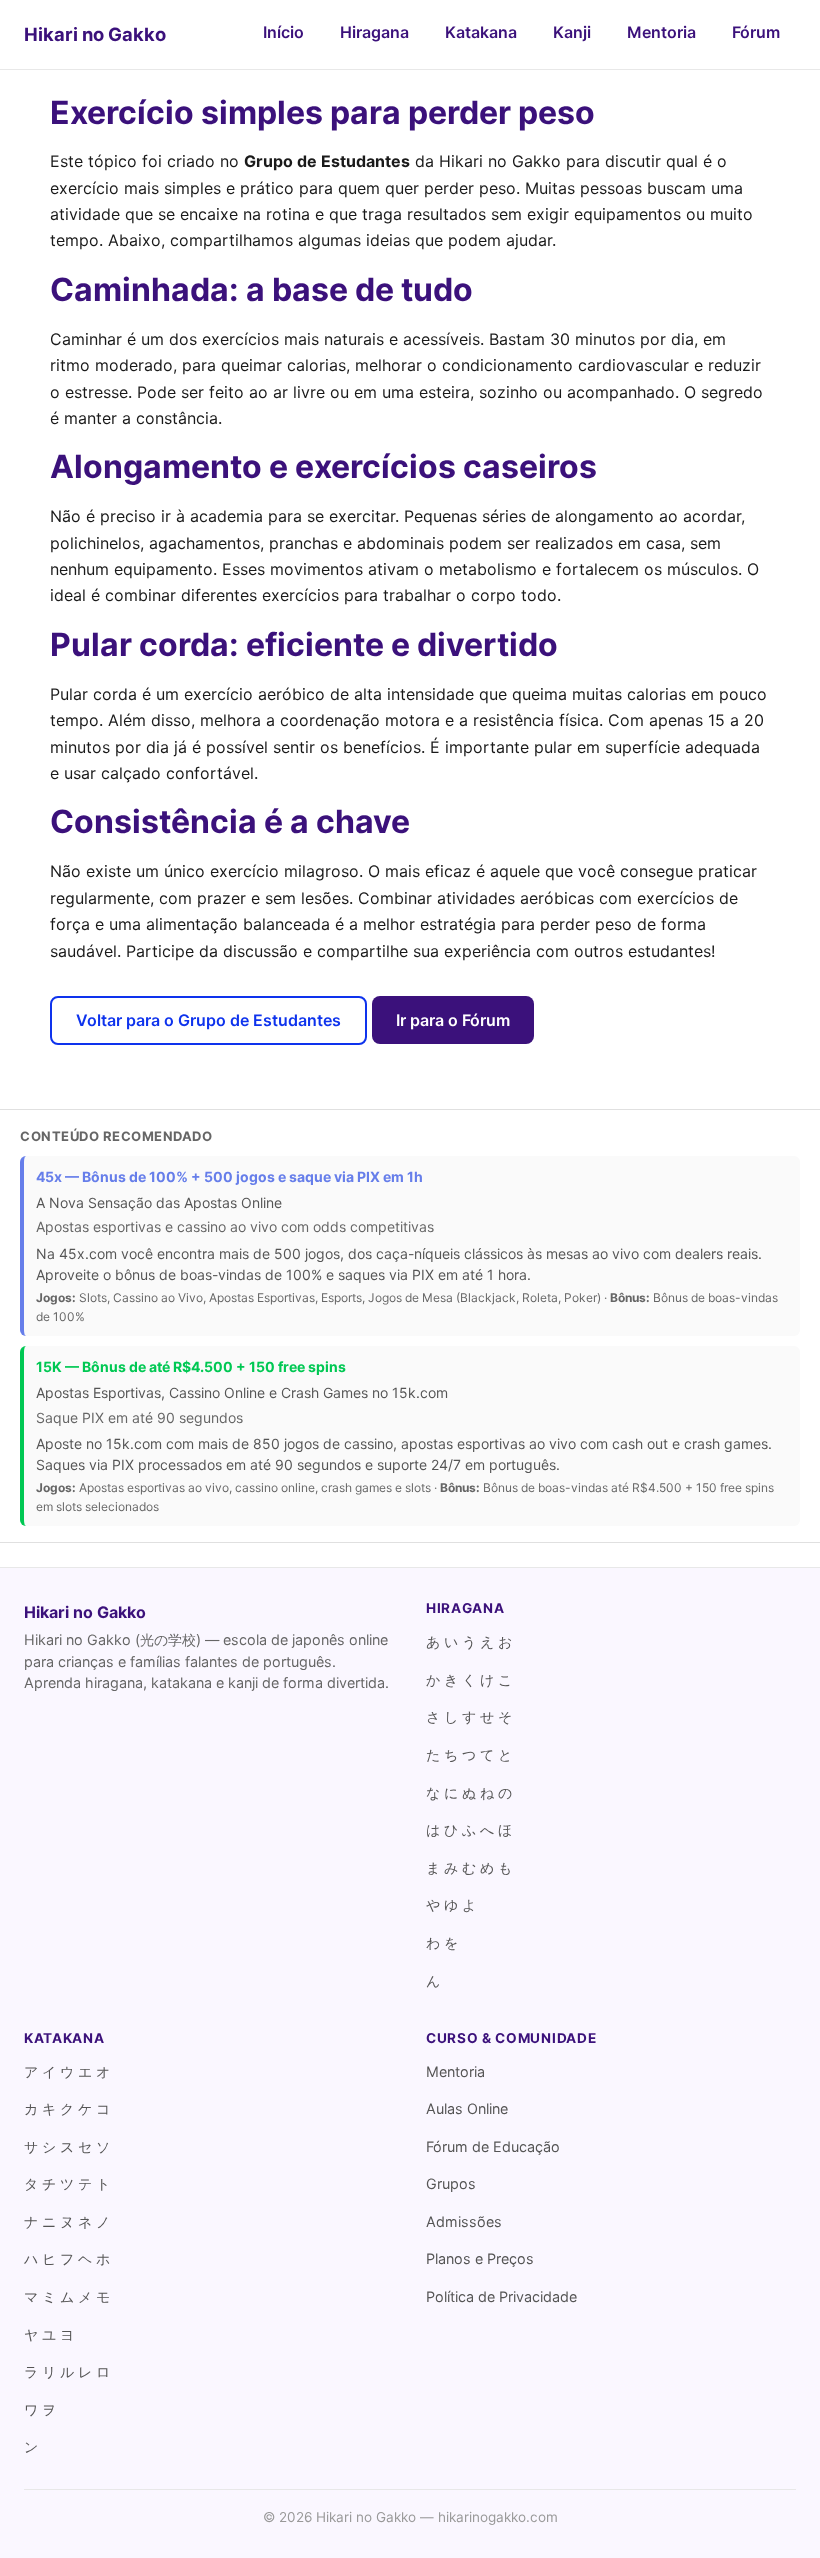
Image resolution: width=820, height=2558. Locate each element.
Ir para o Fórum (453, 1020)
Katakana (481, 32)
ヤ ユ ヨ (49, 2334)
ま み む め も (469, 1867)
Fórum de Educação (493, 2146)
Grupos (451, 2183)
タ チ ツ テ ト (67, 2183)
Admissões (464, 2221)
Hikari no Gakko (95, 34)
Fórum (756, 32)
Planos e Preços (480, 2258)
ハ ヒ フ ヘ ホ (67, 2258)
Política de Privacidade (501, 2296)
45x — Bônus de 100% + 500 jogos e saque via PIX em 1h (229, 1176)
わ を (442, 1942)
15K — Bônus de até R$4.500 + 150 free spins (191, 1366)
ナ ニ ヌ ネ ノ (67, 2221)
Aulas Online (467, 2108)
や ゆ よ (451, 1904)
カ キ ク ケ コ (67, 2108)
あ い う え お (469, 1641)
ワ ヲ (40, 2409)
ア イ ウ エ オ (67, 2071)
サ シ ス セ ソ (67, 2146)
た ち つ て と (469, 1754)
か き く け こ (469, 1679)
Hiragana (374, 32)
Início (283, 32)
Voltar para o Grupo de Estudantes (208, 1020)
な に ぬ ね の (469, 1792)
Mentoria (661, 32)
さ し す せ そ (469, 1716)
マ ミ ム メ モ (67, 2296)
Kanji (572, 32)
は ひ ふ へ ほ (469, 1829)
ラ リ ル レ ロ (67, 2371)
